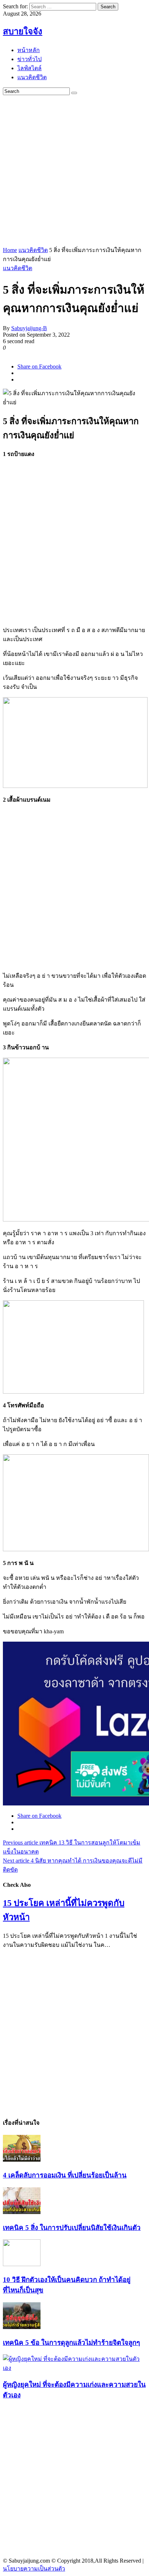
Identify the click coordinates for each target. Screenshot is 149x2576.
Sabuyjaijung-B (29, 328)
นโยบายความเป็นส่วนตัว (34, 2569)
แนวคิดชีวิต (33, 250)
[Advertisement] (74, 170)
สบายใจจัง (23, 31)
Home (10, 250)
